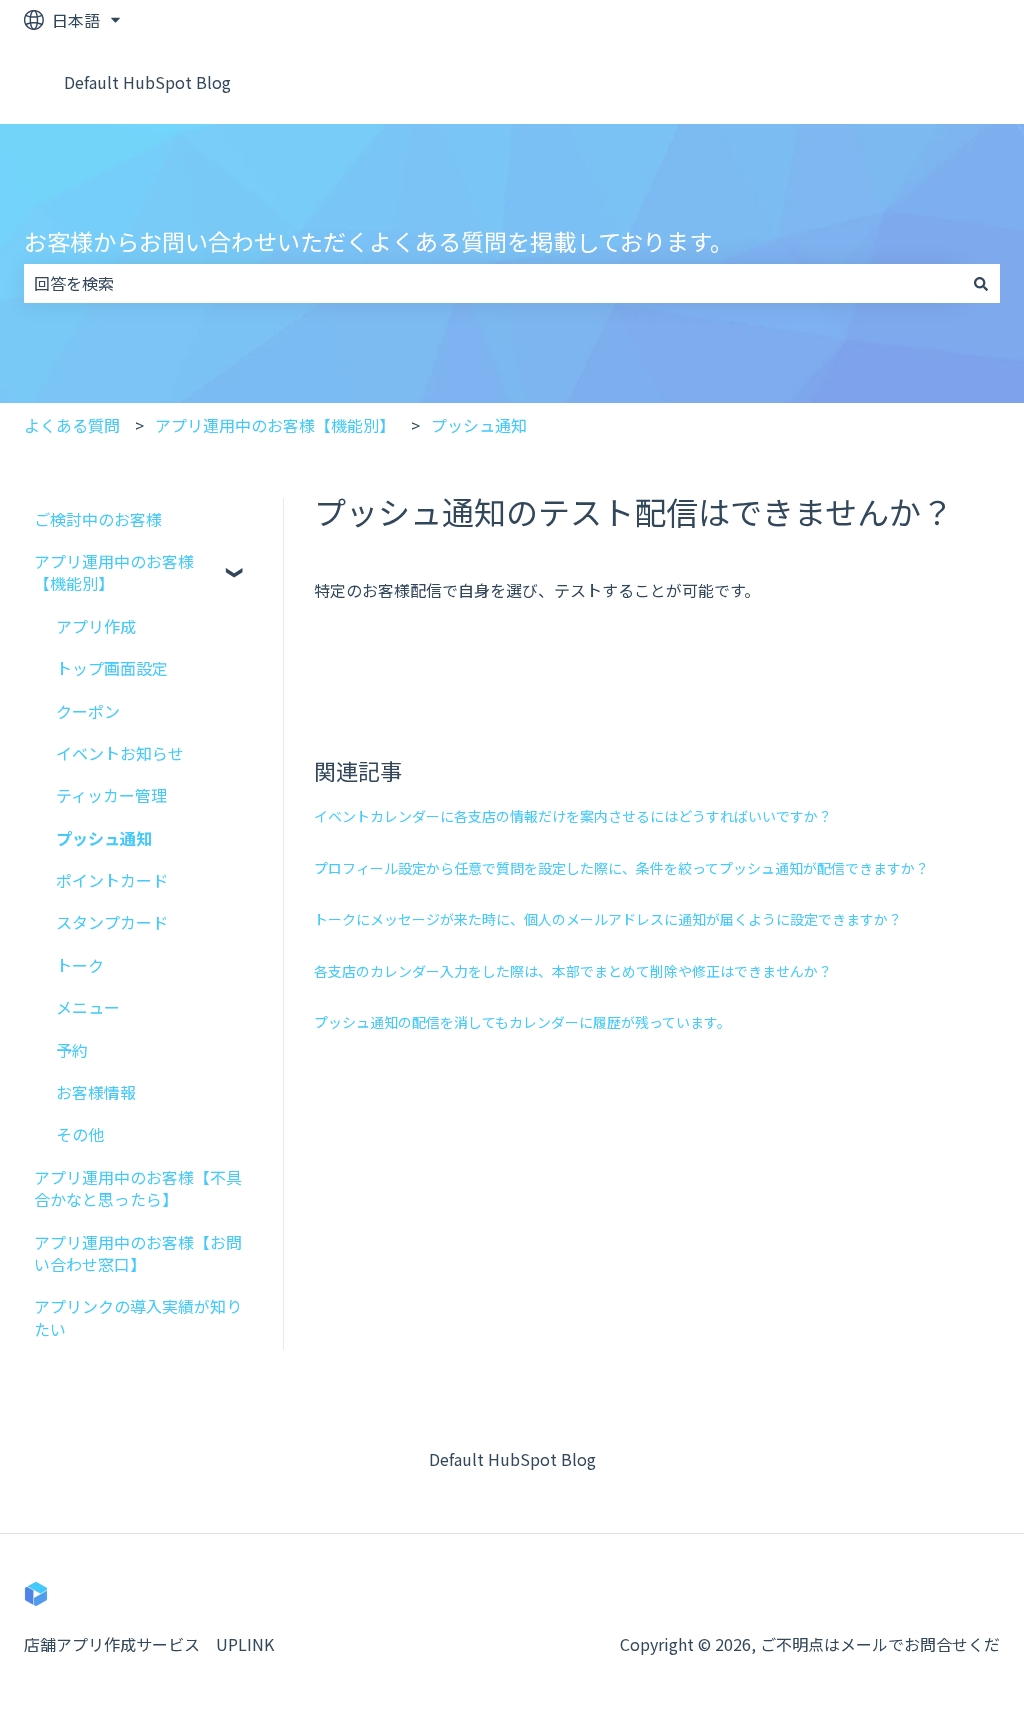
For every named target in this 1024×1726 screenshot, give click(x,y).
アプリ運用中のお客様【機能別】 (275, 425)
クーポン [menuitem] (88, 711)
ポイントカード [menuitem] (112, 880)
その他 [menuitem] (80, 1134)
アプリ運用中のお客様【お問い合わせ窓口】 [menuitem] (138, 1253)
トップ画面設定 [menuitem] (112, 668)
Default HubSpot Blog (147, 82)
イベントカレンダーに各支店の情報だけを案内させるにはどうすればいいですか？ (573, 816)
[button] (237, 562)
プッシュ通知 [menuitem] (104, 838)
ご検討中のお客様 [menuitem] (98, 519)
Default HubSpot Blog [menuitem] (512, 1459)
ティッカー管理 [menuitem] (111, 795)
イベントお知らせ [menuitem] (120, 753)
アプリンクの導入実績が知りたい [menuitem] (138, 1317)
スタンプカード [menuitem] (112, 922)
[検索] (981, 283)
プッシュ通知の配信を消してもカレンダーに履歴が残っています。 (522, 1022)
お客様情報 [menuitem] (96, 1092)
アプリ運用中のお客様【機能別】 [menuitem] (114, 572)
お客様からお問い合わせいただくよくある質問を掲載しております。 (378, 241)
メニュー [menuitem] (88, 1007)
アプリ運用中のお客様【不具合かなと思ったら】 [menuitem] (138, 1188)
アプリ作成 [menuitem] (96, 626)
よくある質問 (72, 425)
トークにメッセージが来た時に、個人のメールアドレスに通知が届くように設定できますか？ (608, 919)
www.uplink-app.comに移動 (876, 82)
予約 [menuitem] (72, 1050)
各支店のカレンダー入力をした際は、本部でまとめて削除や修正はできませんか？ (573, 971)
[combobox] (493, 283)
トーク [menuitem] (80, 965)
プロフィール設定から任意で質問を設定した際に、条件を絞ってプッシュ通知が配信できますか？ (621, 868)
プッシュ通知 (479, 425)
